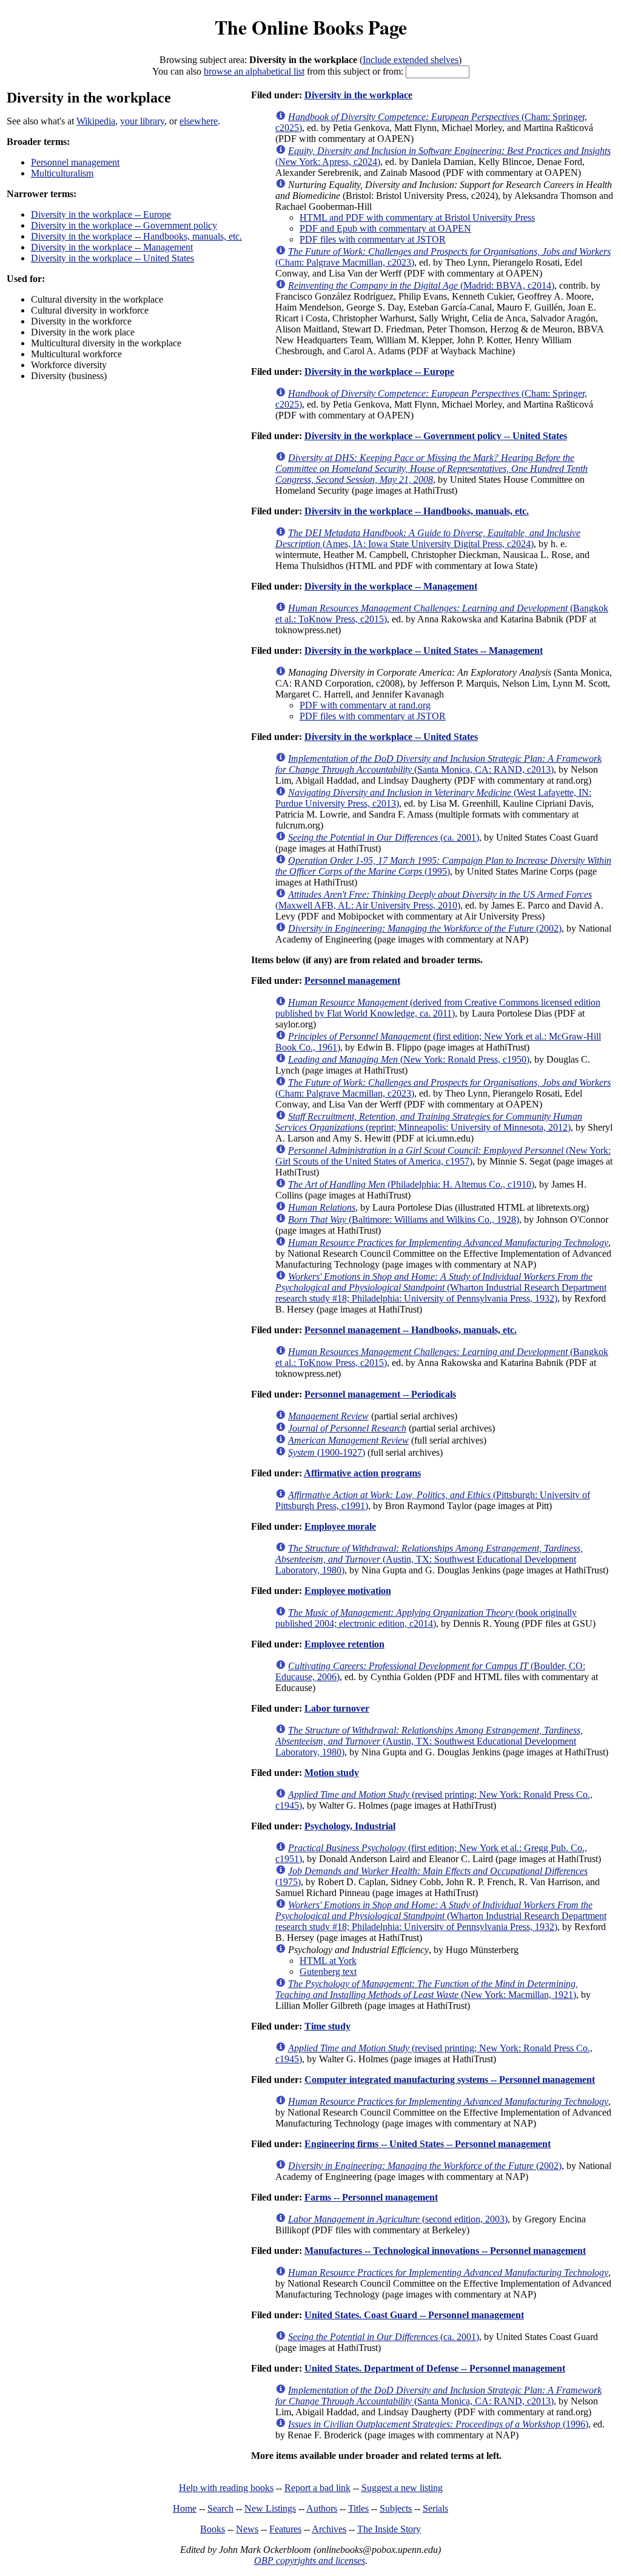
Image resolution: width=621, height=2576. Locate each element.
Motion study (332, 1773)
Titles (358, 2508)
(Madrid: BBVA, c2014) (421, 285)
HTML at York (328, 1961)
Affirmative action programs (362, 1473)
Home (185, 2508)
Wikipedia (96, 121)
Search (220, 2508)
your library (142, 121)
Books (213, 2529)
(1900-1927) (327, 1452)
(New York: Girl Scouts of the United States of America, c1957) (443, 1156)
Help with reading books (226, 2488)
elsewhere (199, 121)
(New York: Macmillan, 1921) (427, 1989)
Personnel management (75, 162)
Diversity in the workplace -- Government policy (124, 225)
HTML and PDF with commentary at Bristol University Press (417, 217)
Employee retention (344, 1644)
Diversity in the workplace (358, 95)
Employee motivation (348, 1591)
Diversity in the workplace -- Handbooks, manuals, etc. (136, 236)
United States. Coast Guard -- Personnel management (414, 2315)
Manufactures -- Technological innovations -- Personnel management (445, 2251)
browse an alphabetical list (254, 71)
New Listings (270, 2508)
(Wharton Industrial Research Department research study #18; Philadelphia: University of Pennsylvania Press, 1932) (441, 1287)
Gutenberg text (328, 1972)
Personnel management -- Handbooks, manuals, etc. (411, 1330)
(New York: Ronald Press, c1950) (409, 1059)
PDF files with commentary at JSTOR (373, 239)
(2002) (425, 928)
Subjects (396, 2508)
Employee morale (340, 1526)
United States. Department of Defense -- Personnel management (435, 2368)
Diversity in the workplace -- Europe (101, 214)
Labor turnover (337, 1708)
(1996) (438, 2424)
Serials (435, 2508)
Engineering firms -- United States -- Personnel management (428, 2144)
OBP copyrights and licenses (310, 2561)
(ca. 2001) (384, 837)
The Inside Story (389, 2529)
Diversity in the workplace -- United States (112, 258)
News (247, 2529)
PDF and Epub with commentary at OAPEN (385, 228)
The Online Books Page (311, 27)
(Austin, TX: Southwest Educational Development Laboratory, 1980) (429, 1559)
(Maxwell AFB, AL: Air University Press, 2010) (434, 900)
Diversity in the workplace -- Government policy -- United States (436, 436)
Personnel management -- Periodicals (380, 1394)
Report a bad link (317, 2488)
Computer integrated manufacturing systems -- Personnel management (450, 2080)
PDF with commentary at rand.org (365, 705)
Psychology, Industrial (350, 1826)
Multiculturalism (62, 173)
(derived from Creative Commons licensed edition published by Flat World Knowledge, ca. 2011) (438, 1008)
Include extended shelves (411, 60)
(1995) (443, 866)
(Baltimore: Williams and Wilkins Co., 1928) (404, 1219)
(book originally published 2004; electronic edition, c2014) (426, 1618)
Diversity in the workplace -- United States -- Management (424, 651)
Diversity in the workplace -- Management (112, 247)
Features (285, 2529)
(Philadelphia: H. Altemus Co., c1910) (411, 1184)
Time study (327, 2026)
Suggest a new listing (402, 2488)
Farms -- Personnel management (371, 2197)
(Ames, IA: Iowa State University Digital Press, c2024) (428, 538)
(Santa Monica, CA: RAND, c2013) (438, 764)
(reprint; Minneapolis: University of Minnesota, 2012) (429, 1122)
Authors (322, 2508)
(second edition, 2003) (398, 2219)
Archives (329, 2529)
